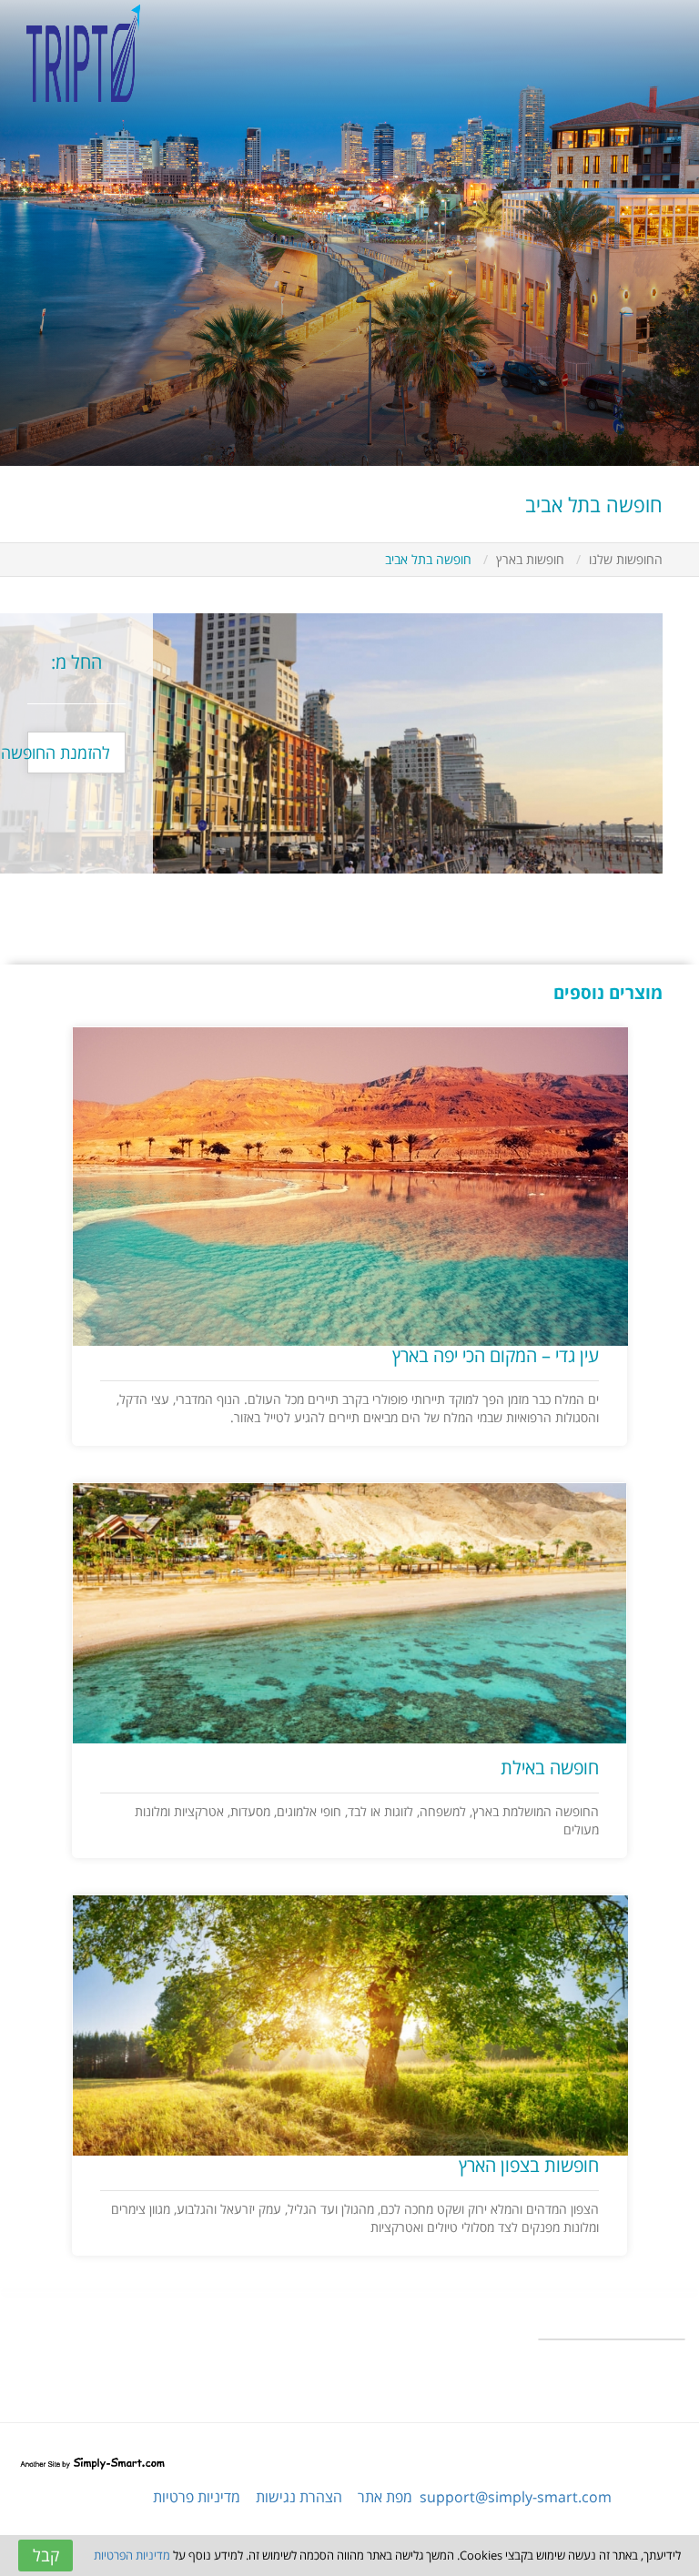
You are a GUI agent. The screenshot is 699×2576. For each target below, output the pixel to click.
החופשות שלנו (626, 559)
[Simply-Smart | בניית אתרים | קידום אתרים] (92, 2460)
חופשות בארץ (530, 559)
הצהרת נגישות (299, 2497)
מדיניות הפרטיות (132, 2555)
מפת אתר (385, 2497)
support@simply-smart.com (516, 2497)
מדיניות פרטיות (197, 2497)
